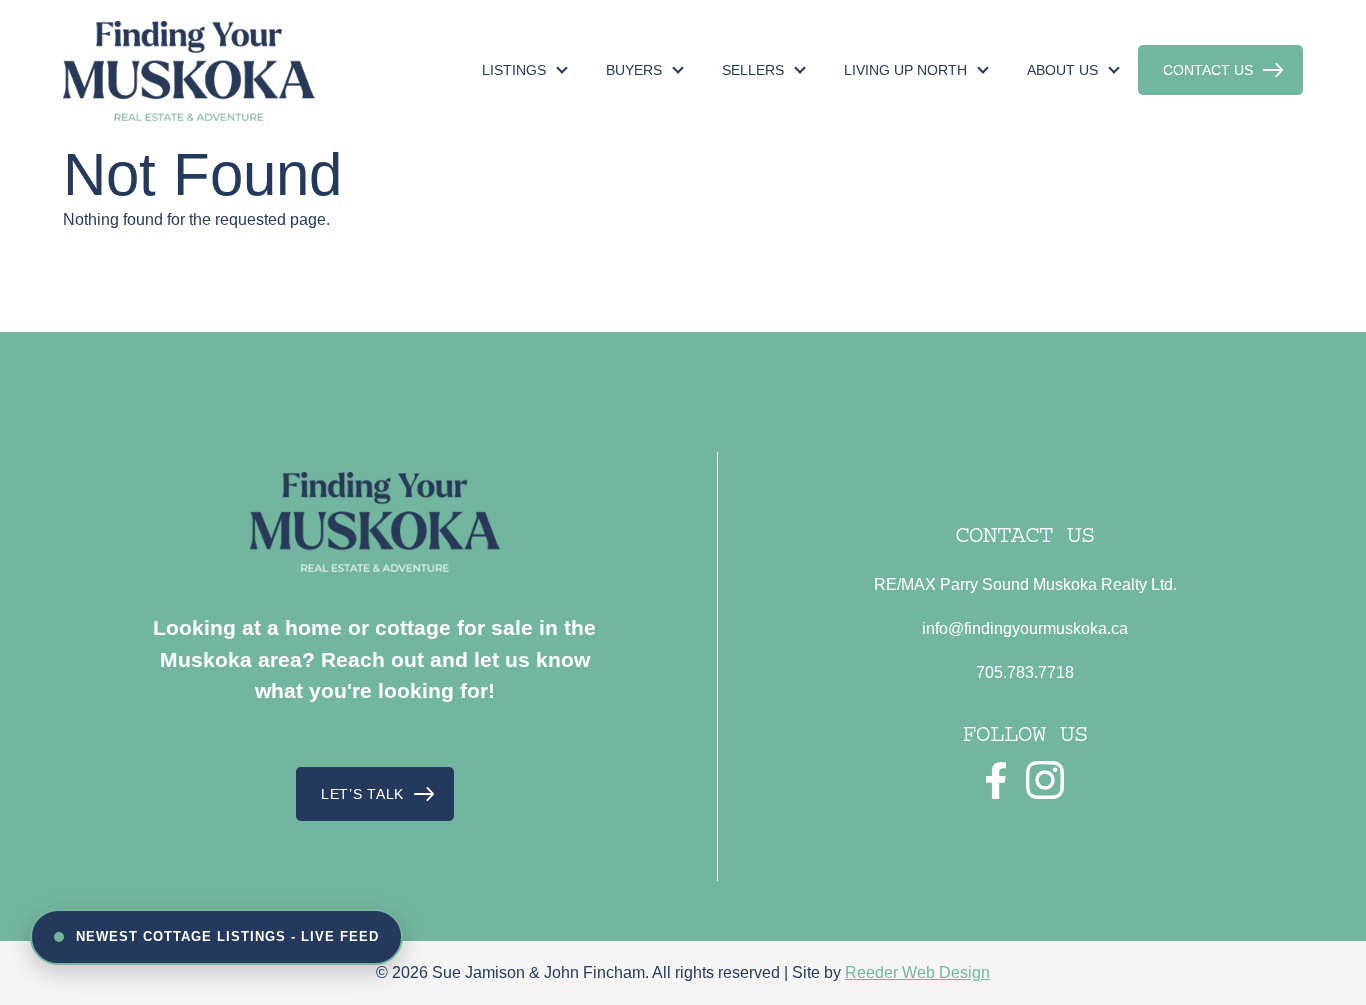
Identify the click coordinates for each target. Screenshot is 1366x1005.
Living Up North (905, 70)
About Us (1062, 70)
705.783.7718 (1025, 672)
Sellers (753, 70)
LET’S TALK (362, 794)
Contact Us (1208, 70)
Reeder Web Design (917, 972)
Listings (514, 70)
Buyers (634, 70)
